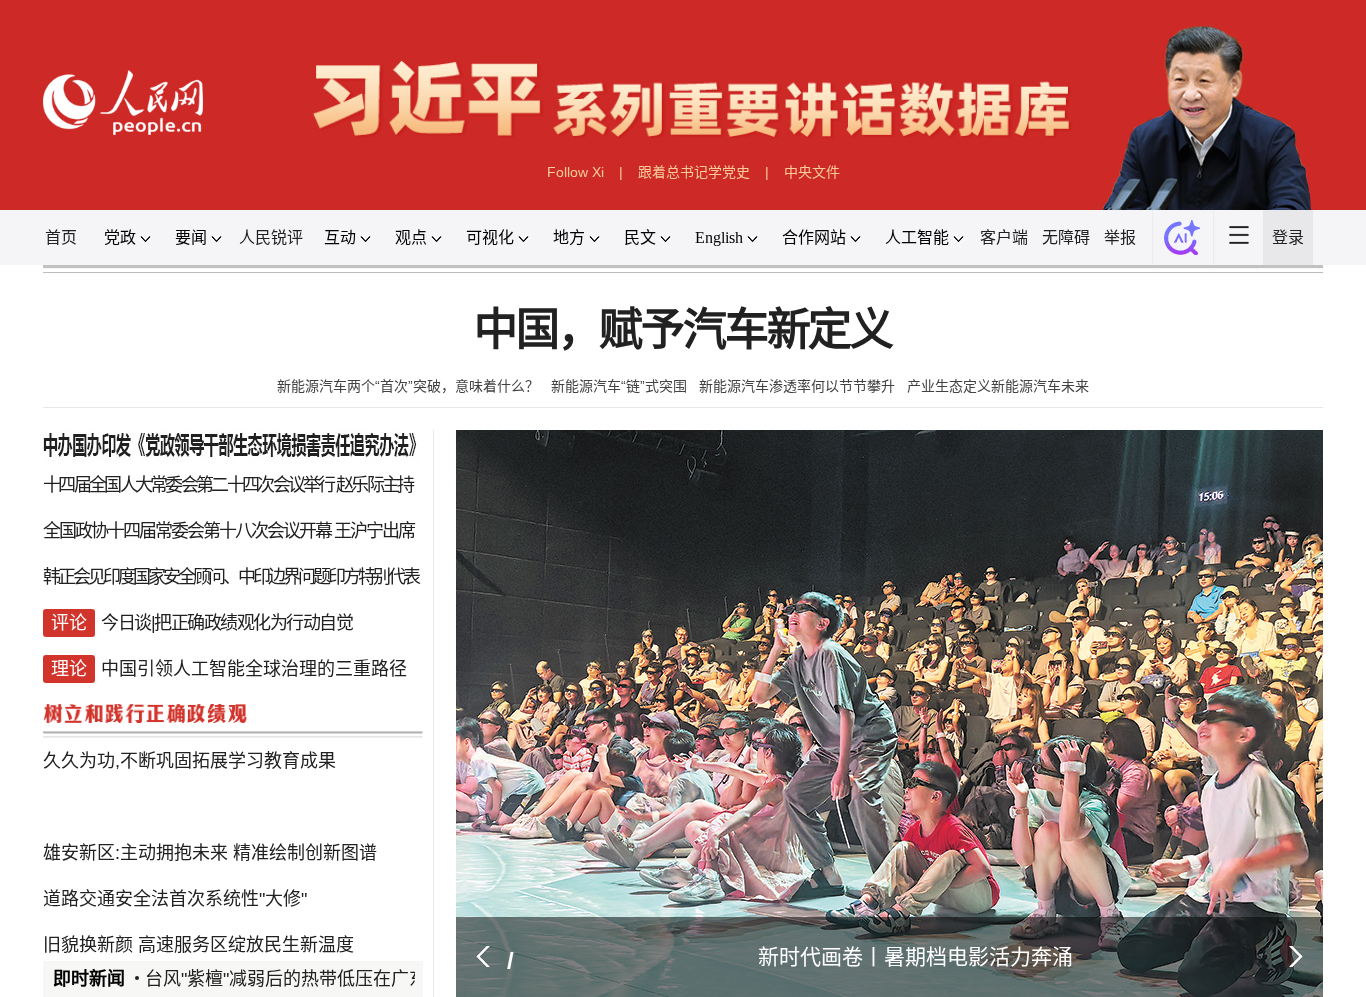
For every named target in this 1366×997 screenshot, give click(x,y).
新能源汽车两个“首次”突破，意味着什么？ (407, 399)
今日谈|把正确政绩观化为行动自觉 (213, 691)
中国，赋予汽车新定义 (682, 342)
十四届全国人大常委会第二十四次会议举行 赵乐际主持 (216, 501)
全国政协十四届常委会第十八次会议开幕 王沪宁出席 (217, 549)
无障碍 (1097, 244)
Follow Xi (574, 178)
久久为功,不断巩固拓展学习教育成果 (175, 834)
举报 (1155, 244)
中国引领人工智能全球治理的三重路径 (242, 739)
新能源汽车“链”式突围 (619, 399)
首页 (40, 244)
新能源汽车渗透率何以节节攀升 (797, 399)
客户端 (1032, 244)
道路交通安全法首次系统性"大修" (161, 977)
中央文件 (813, 178)
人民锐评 (260, 244)
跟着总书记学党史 (694, 178)
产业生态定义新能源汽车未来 (999, 399)
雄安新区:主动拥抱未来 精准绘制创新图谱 (197, 930)
